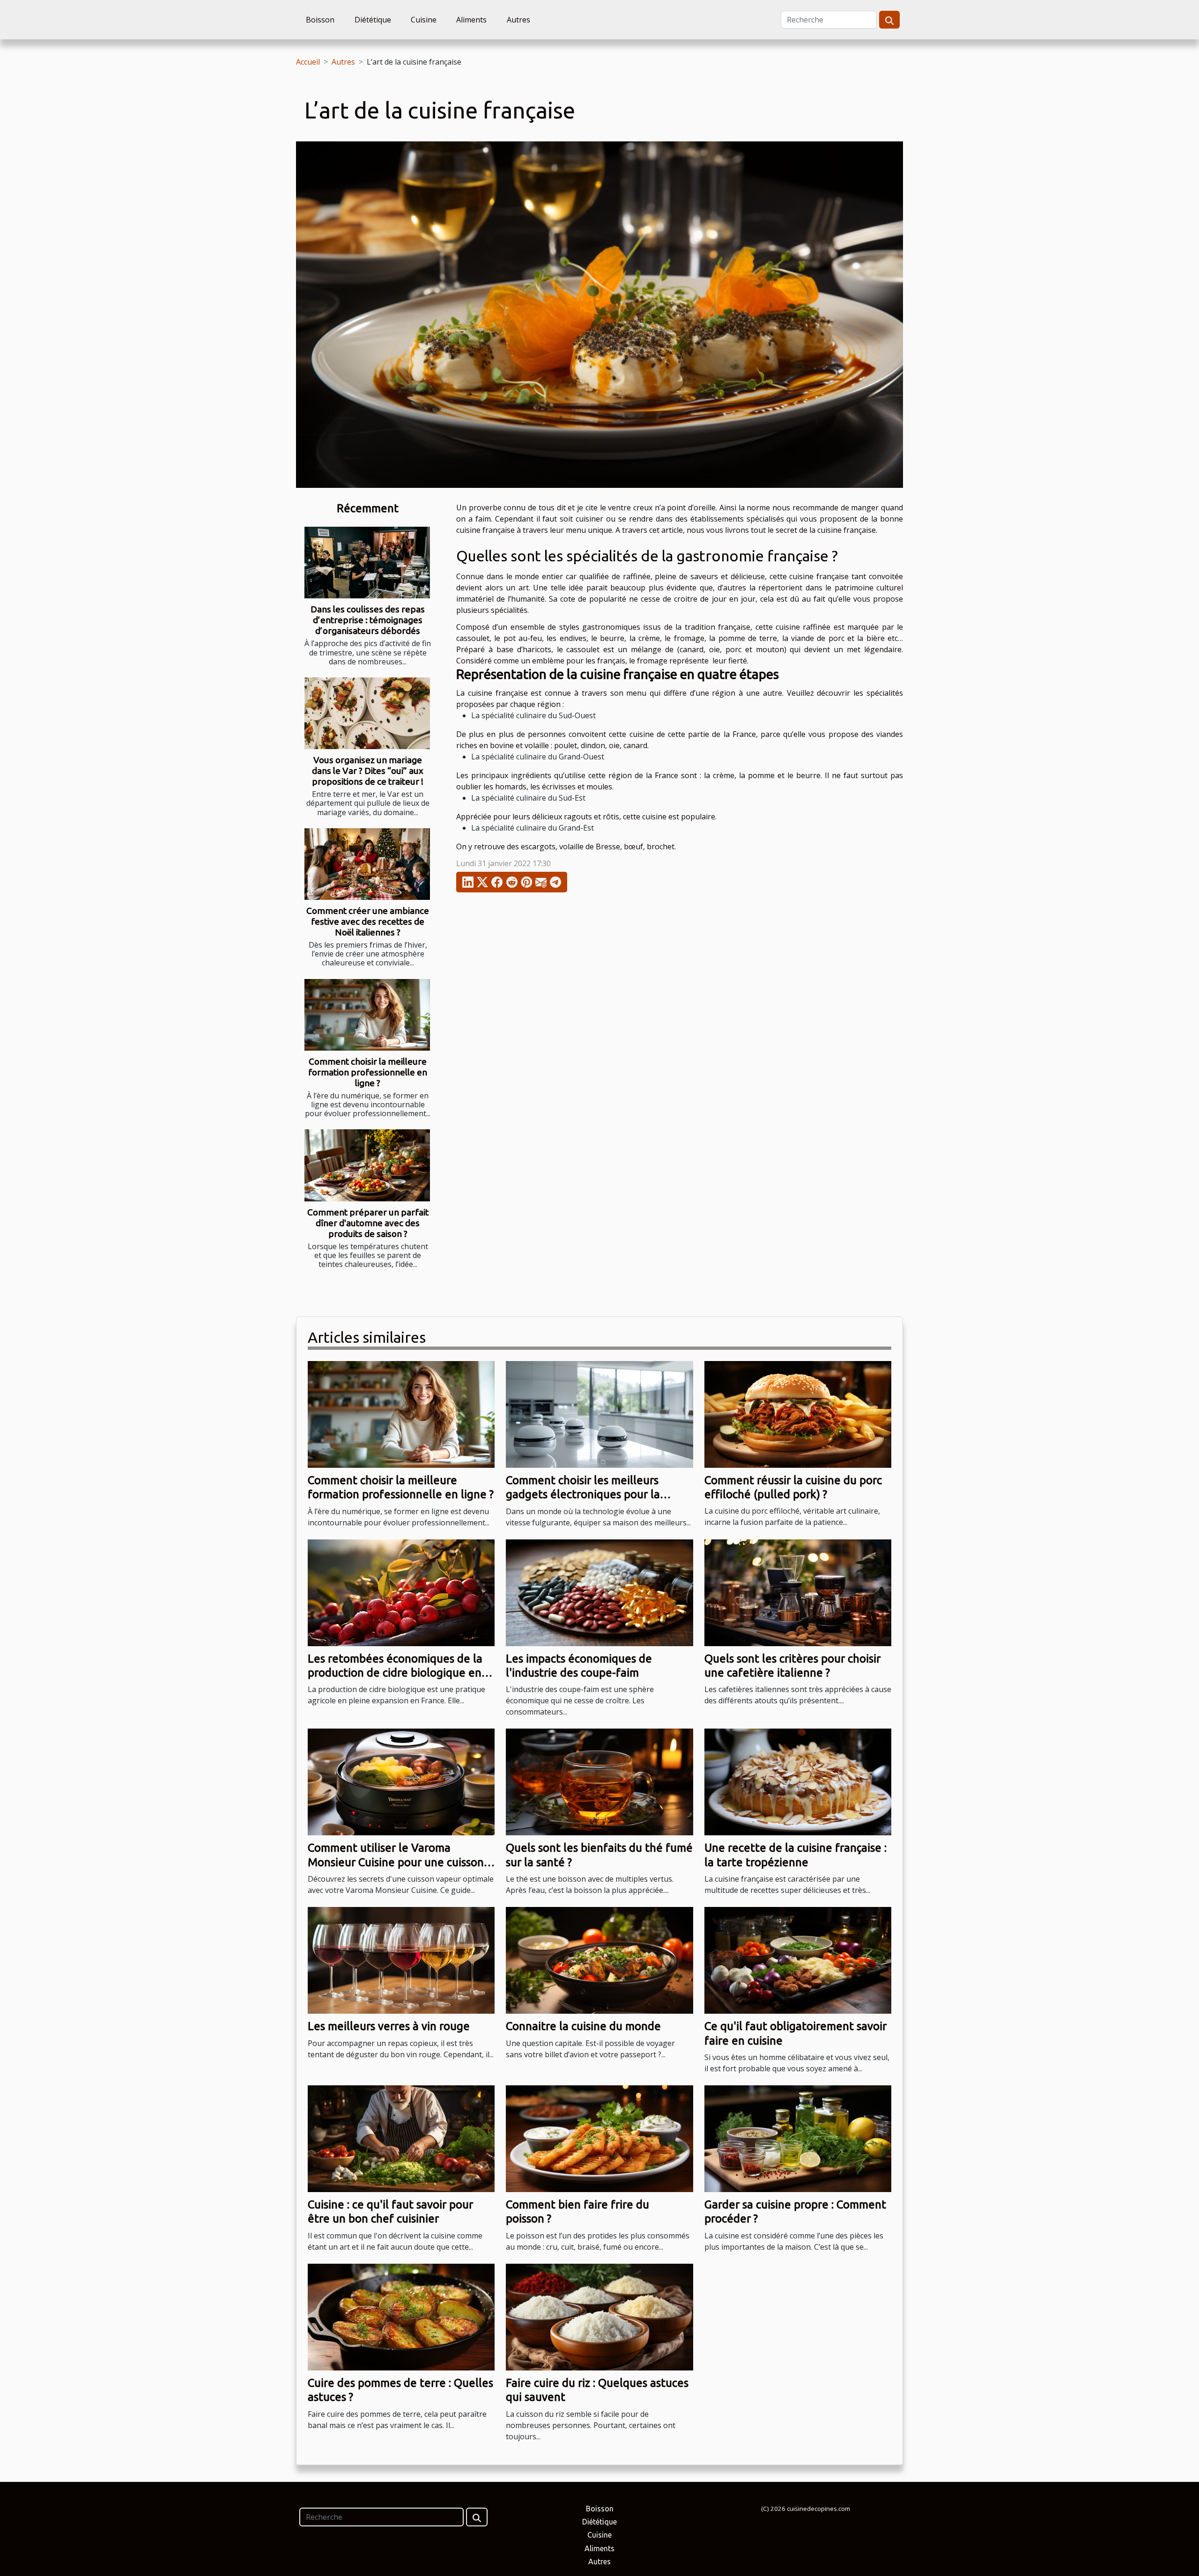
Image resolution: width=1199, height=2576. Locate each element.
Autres (518, 20)
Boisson (320, 20)
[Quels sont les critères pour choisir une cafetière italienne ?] (798, 1592)
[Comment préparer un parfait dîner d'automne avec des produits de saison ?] (367, 1165)
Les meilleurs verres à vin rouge (389, 2026)
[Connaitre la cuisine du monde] (599, 1959)
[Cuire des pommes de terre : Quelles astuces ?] (401, 2316)
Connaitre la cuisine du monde (583, 2026)
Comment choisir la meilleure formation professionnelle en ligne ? (368, 1072)
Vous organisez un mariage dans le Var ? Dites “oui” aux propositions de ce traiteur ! (368, 771)
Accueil (308, 62)
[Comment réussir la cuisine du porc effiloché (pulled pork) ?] (798, 1413)
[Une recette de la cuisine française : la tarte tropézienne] (798, 1781)
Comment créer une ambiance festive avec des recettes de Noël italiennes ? (368, 921)
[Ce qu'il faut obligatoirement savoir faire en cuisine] (798, 1959)
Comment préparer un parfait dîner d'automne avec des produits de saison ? (368, 1223)
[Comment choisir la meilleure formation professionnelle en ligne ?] (367, 1015)
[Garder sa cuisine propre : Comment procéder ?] (798, 2138)
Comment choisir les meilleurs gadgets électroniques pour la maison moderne (583, 1494)
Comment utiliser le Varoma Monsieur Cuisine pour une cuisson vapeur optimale (396, 1862)
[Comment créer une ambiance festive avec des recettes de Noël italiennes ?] (367, 864)
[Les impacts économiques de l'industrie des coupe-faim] (599, 1592)
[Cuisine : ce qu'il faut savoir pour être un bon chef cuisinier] (401, 2138)
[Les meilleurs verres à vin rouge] (401, 1959)
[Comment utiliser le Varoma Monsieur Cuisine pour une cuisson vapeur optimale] (401, 1781)
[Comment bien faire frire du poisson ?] (599, 2138)
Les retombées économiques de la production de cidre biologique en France (395, 1673)
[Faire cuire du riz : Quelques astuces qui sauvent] (599, 2316)
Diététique (373, 20)
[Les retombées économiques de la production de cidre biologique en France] (401, 1592)
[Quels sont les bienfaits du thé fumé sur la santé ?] (599, 1781)
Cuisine (424, 20)
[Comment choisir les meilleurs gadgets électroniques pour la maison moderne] (599, 1413)
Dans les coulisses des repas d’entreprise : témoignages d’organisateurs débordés (368, 620)
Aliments (471, 20)
